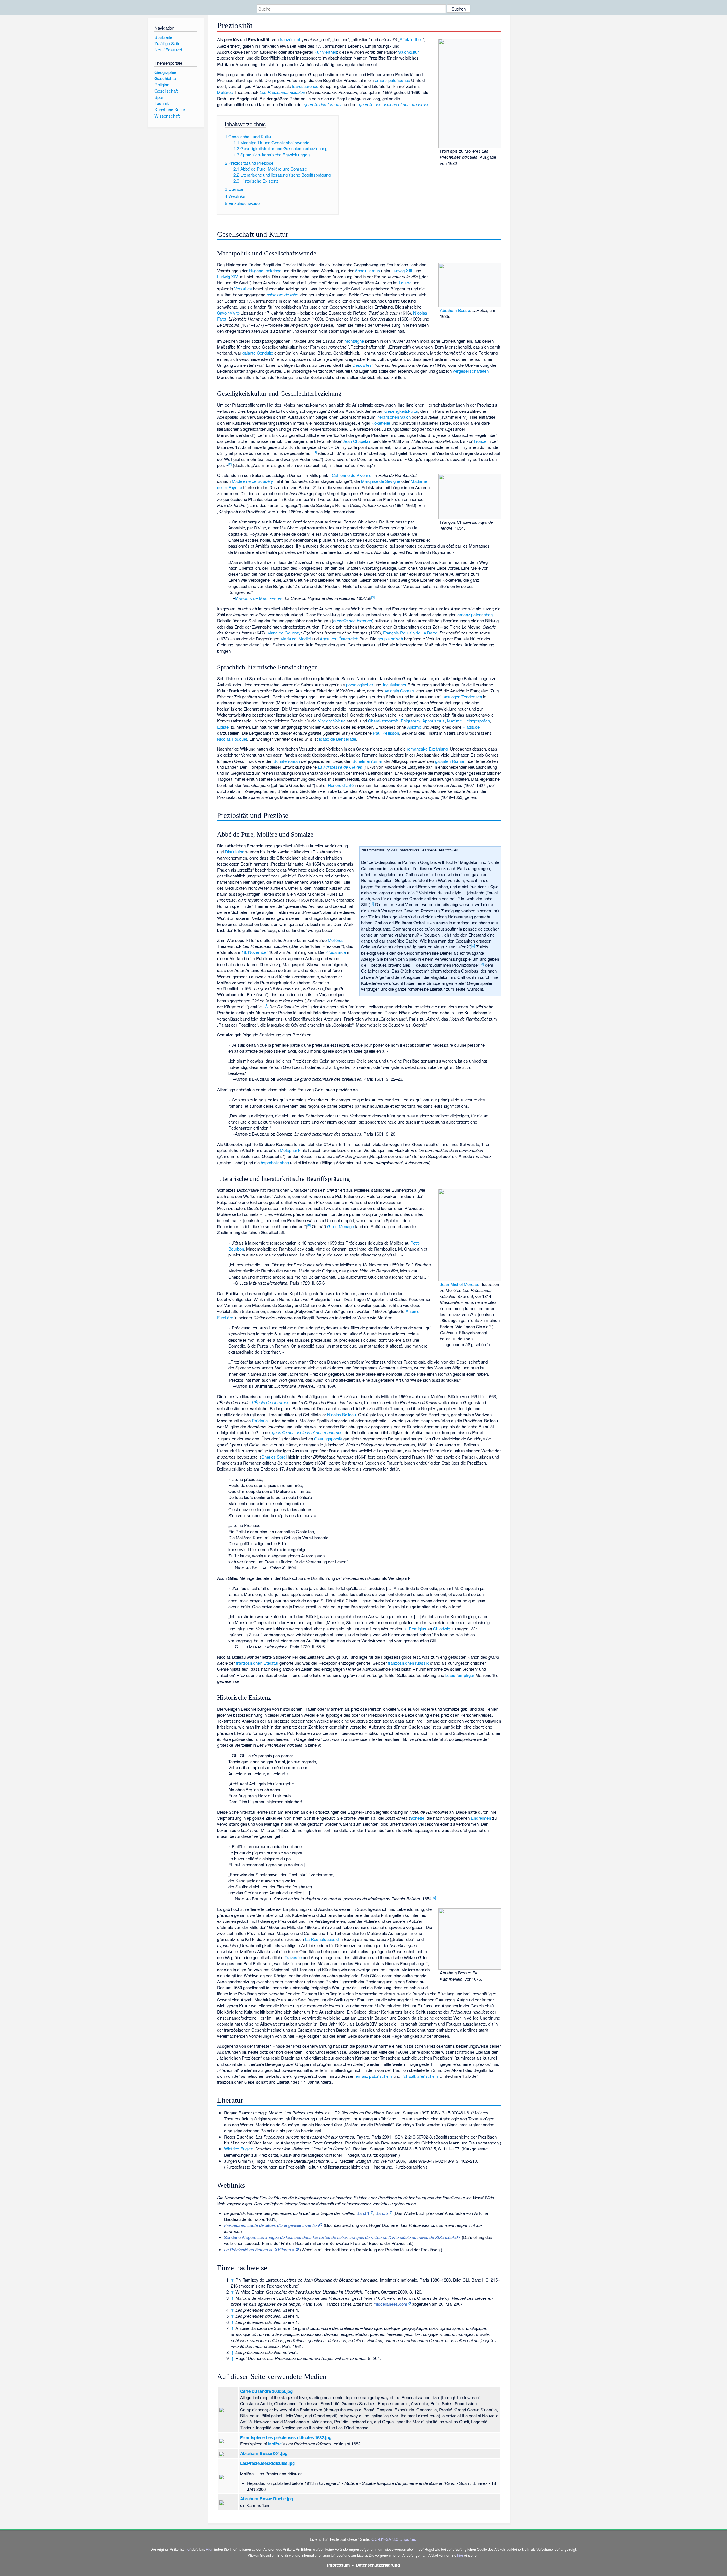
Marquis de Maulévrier (259, 598)
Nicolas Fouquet (232, 739)
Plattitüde (471, 727)
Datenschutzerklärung (378, 2565)
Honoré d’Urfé (341, 785)
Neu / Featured (168, 50)
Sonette (417, 1818)
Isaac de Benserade (338, 739)
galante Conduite (258, 353)
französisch (291, 39)
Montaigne (354, 341)
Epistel (223, 727)
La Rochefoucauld (322, 1939)
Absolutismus (367, 270)
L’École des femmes (271, 1402)
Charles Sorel (274, 1457)
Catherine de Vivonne (352, 475)
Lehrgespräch (477, 721)
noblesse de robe (282, 295)
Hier (209, 2549)
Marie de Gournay (284, 633)
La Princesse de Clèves (340, 767)
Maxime (455, 721)
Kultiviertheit (326, 52)
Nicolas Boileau (341, 1414)
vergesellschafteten (471, 371)
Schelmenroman (368, 761)
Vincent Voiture (332, 721)
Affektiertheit (411, 39)
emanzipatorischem (374, 2076)
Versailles (243, 289)
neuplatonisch (390, 639)
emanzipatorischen (475, 614)
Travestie (293, 1957)
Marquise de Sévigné (381, 481)
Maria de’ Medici (295, 639)
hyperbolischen (275, 1162)
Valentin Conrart (399, 691)
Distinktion (235, 852)
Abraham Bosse (455, 310)
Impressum (339, 2565)
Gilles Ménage (340, 1226)
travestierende (305, 86)
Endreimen (481, 1818)
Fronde (480, 441)
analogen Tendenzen (463, 697)
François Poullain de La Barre (410, 633)
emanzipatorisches (392, 80)
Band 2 (382, 2213)
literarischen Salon (394, 417)
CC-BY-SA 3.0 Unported (394, 2539)
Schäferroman (287, 761)
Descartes (362, 365)
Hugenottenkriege (265, 270)
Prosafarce (336, 952)
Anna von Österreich (339, 639)
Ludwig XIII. (402, 270)
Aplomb (414, 727)
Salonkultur (409, 52)
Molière (275, 2444)
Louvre (405, 283)
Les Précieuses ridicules (282, 92)
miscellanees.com (390, 2304)
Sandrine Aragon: (340, 2237)
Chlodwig (442, 1629)
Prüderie (260, 1420)
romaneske (417, 749)
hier (188, 2549)
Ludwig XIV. (228, 276)
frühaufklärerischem (420, 2076)
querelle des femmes (323, 104)
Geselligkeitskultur (401, 411)
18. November (255, 952)
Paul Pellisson (386, 733)
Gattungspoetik (328, 1439)
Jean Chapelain (357, 441)
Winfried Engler (238, 2149)
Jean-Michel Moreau (459, 1284)
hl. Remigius (415, 1629)
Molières (225, 92)
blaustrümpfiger (460, 1675)
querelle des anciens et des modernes (394, 104)
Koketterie (381, 423)
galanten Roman (450, 761)
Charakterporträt (383, 721)
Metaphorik (290, 1150)
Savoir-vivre (228, 313)
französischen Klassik (408, 1663)
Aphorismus (434, 721)
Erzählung (438, 749)
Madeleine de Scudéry (252, 481)
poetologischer (360, 685)
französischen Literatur (257, 1663)
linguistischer (394, 685)
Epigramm (410, 721)
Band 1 (363, 2213)
